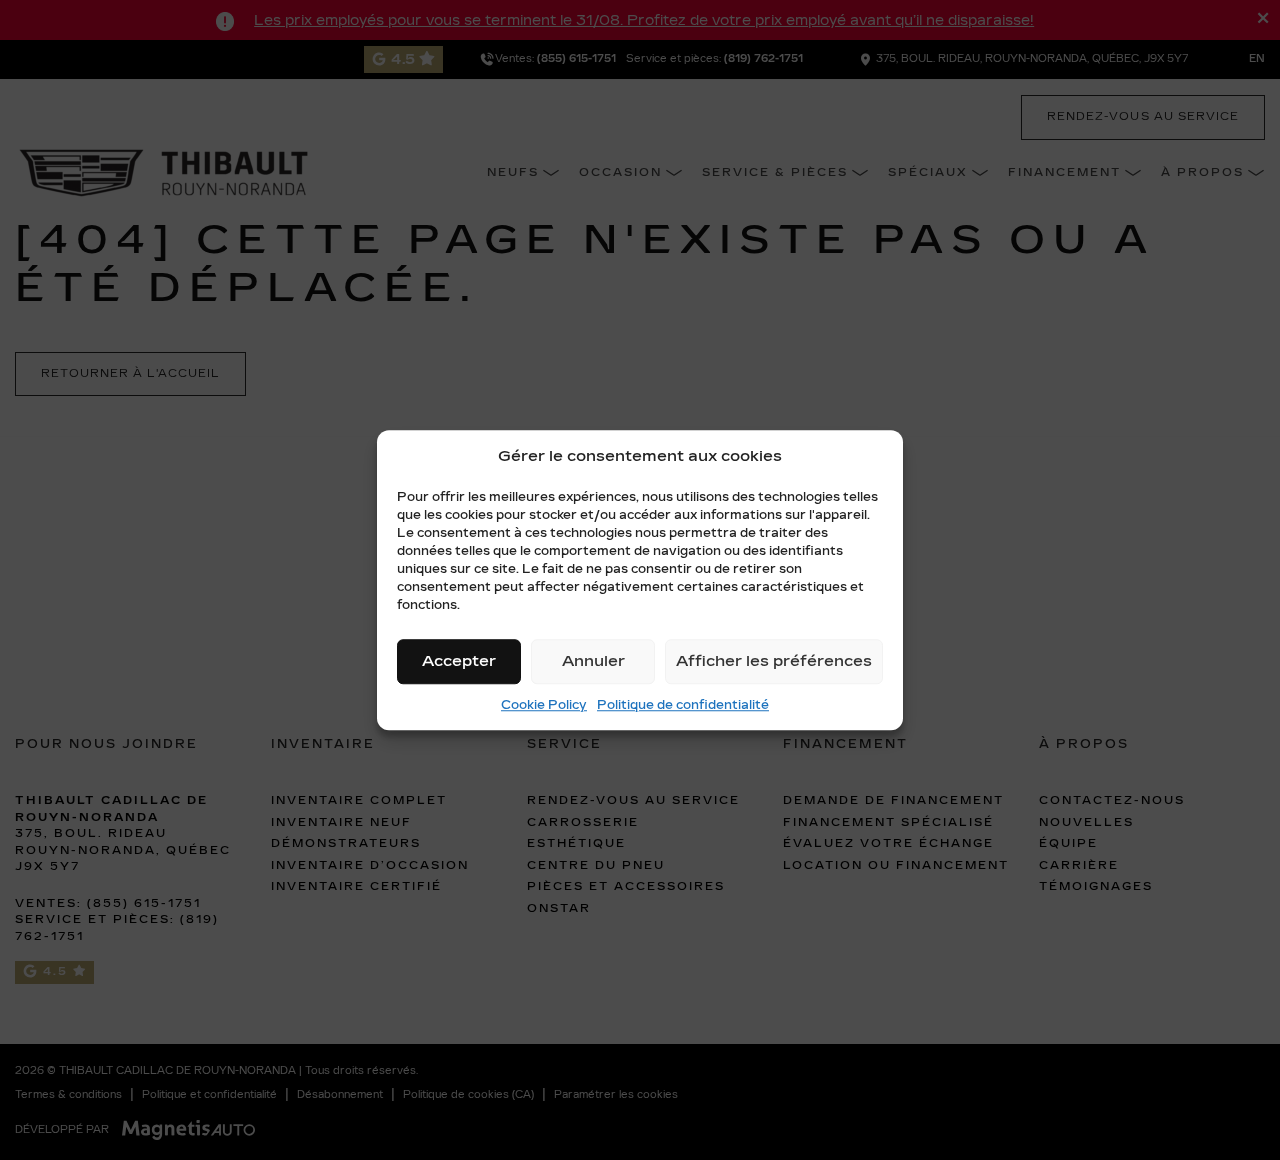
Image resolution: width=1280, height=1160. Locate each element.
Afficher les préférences (774, 661)
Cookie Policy (544, 705)
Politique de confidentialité (683, 705)
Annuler (593, 661)
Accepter (459, 661)
